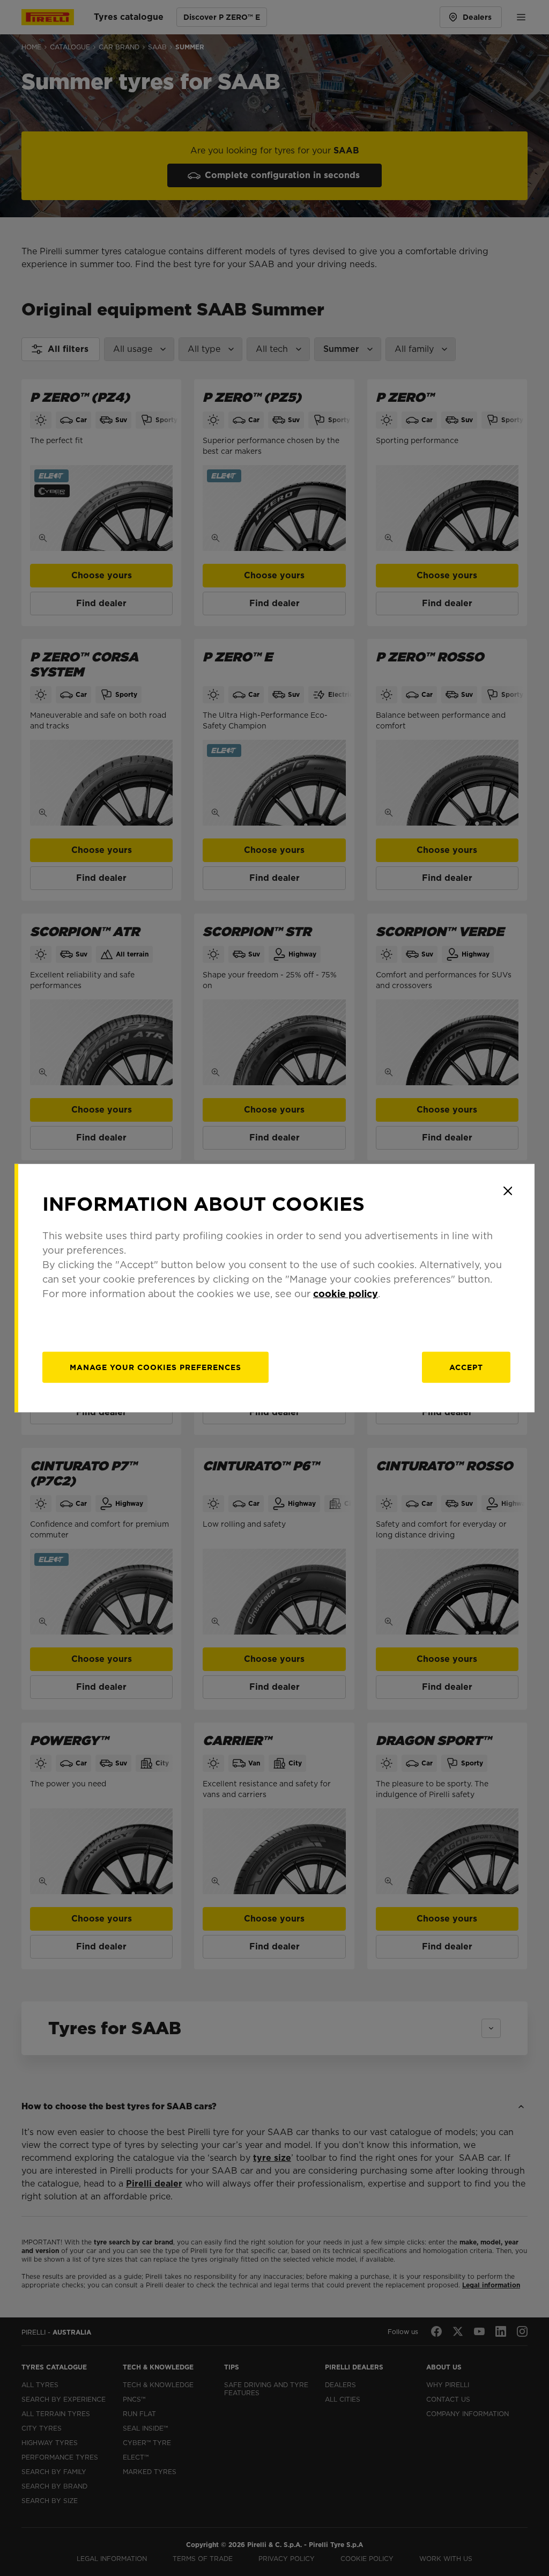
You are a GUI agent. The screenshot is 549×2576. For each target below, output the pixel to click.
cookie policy (346, 1293)
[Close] (508, 1191)
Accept (466, 1367)
